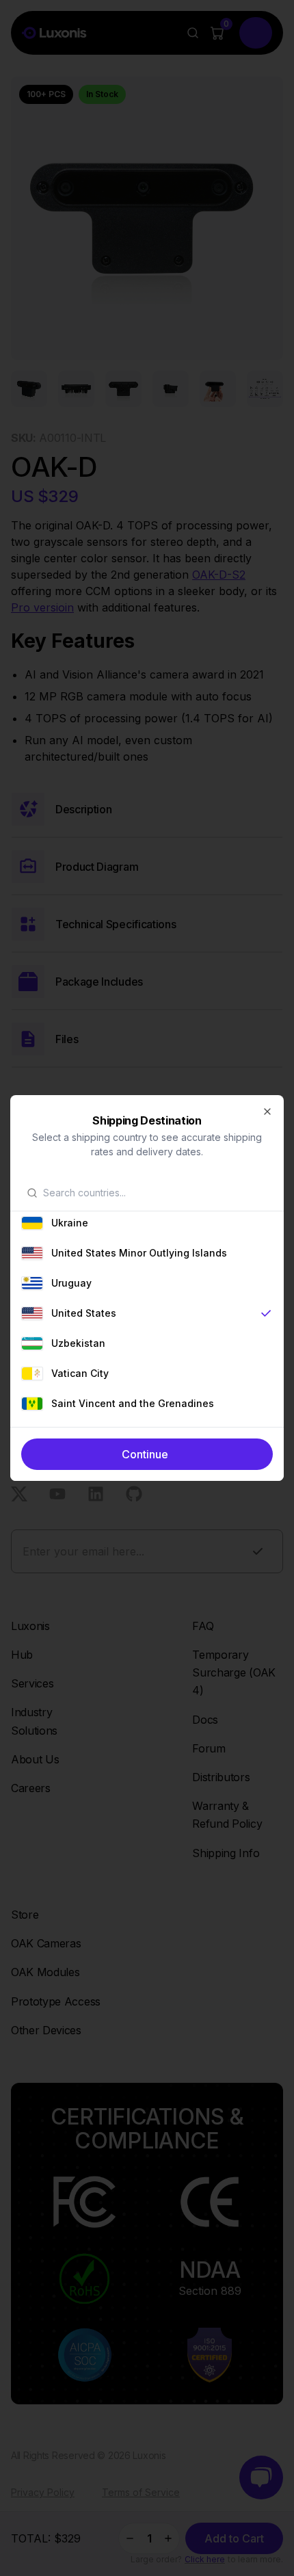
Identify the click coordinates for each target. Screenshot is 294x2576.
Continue (145, 1454)
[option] (147, 1223)
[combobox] (155, 1193)
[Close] (267, 1112)
